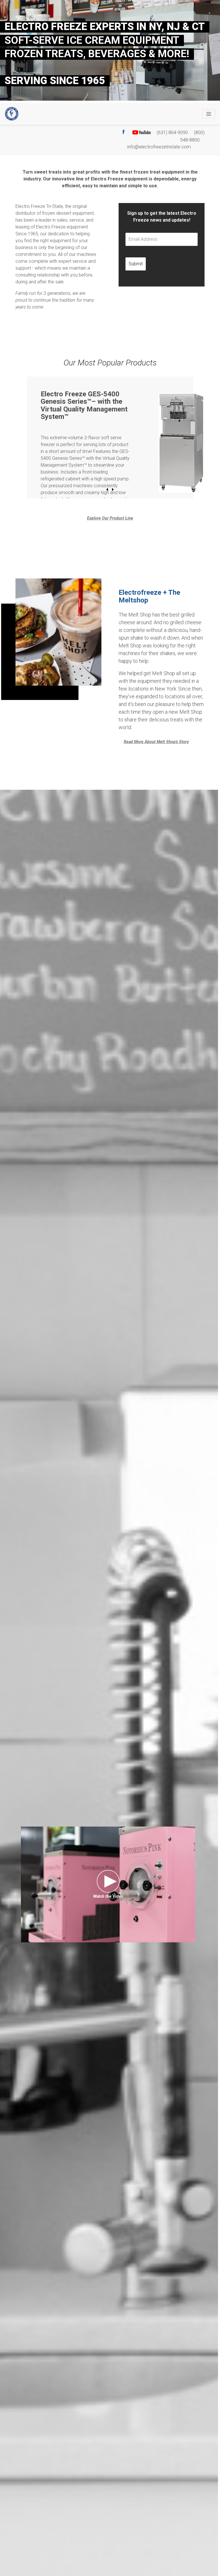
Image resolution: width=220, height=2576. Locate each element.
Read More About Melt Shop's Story (156, 742)
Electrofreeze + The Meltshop (149, 596)
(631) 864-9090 (172, 133)
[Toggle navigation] (209, 114)
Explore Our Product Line (110, 518)
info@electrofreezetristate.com (159, 147)
